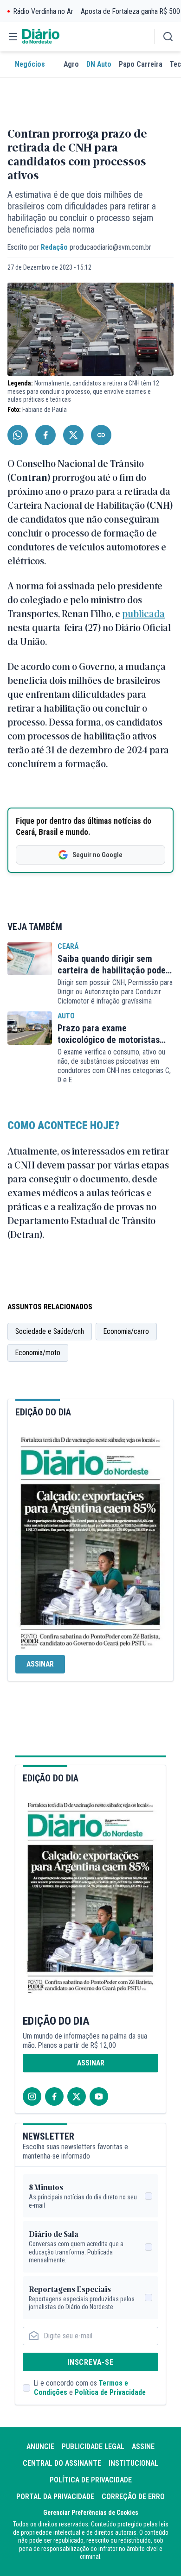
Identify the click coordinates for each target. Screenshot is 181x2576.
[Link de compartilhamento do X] (73, 435)
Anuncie (40, 2447)
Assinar (40, 1664)
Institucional (133, 2463)
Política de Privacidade (110, 2392)
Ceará (68, 946)
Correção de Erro (133, 2497)
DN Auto (99, 64)
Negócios (30, 64)
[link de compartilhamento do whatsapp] (18, 435)
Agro (71, 64)
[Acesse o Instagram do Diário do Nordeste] (32, 2096)
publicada (143, 613)
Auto (66, 1016)
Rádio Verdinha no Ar (43, 11)
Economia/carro (126, 1331)
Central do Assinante (62, 2463)
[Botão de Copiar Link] (101, 435)
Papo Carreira (141, 64)
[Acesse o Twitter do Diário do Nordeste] (77, 2096)
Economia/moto (38, 1353)
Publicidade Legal (93, 2447)
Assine (143, 2447)
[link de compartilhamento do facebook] (45, 435)
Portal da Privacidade (55, 2497)
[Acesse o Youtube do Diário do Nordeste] (99, 2096)
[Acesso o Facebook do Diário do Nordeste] (54, 2096)
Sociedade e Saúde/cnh (50, 1331)
